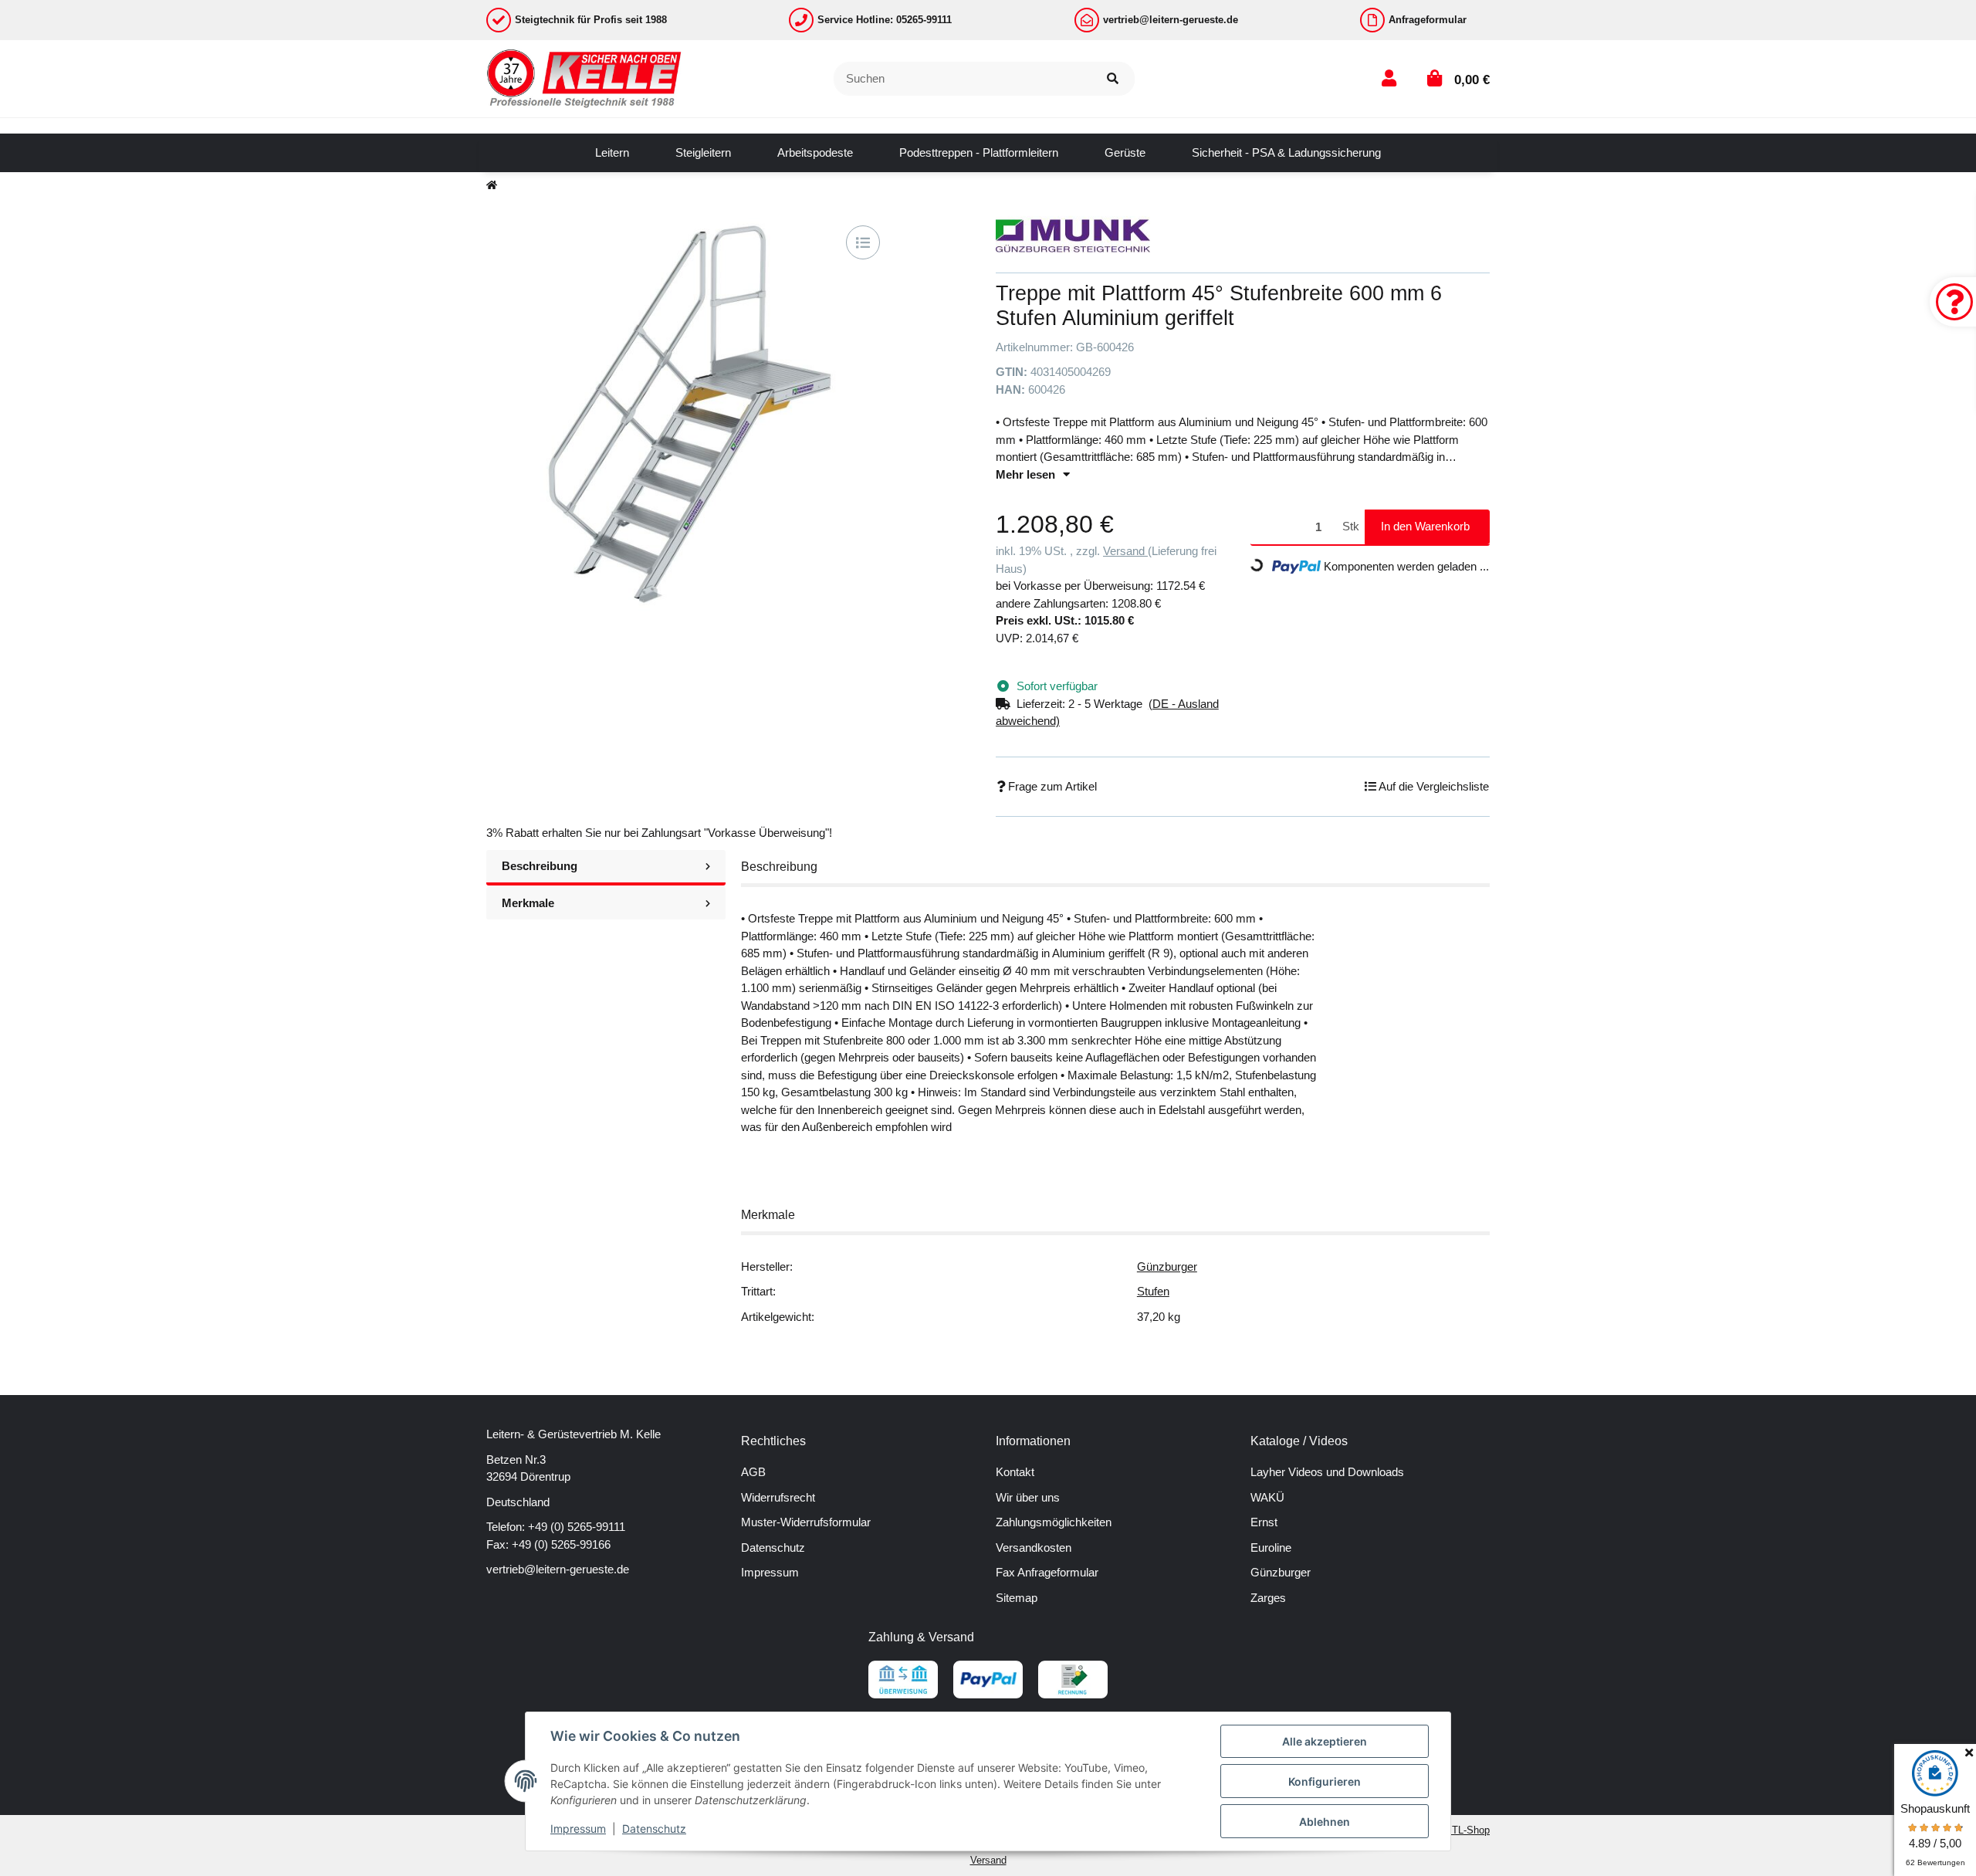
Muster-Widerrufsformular (806, 1522)
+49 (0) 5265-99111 (577, 1527)
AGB (753, 1472)
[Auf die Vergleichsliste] (863, 242)
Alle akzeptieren (1325, 1741)
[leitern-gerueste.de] (585, 78)
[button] (1389, 78)
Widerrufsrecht (778, 1497)
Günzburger (1167, 1266)
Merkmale (528, 903)
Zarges (1268, 1598)
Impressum (770, 1572)
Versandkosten (1034, 1548)
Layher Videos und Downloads (1327, 1472)
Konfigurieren (1325, 1781)
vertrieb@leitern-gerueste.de (558, 1569)
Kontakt (1015, 1472)
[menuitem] (612, 153)
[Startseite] (492, 186)
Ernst (1264, 1522)
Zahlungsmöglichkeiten (1054, 1522)
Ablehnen (1325, 1822)
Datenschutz (773, 1548)
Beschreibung (540, 866)
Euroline (1271, 1548)
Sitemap (1017, 1598)
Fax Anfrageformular (1047, 1572)
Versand (1125, 551)
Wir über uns (1028, 1497)
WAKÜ (1267, 1497)
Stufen (1153, 1291)
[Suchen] (1113, 79)
